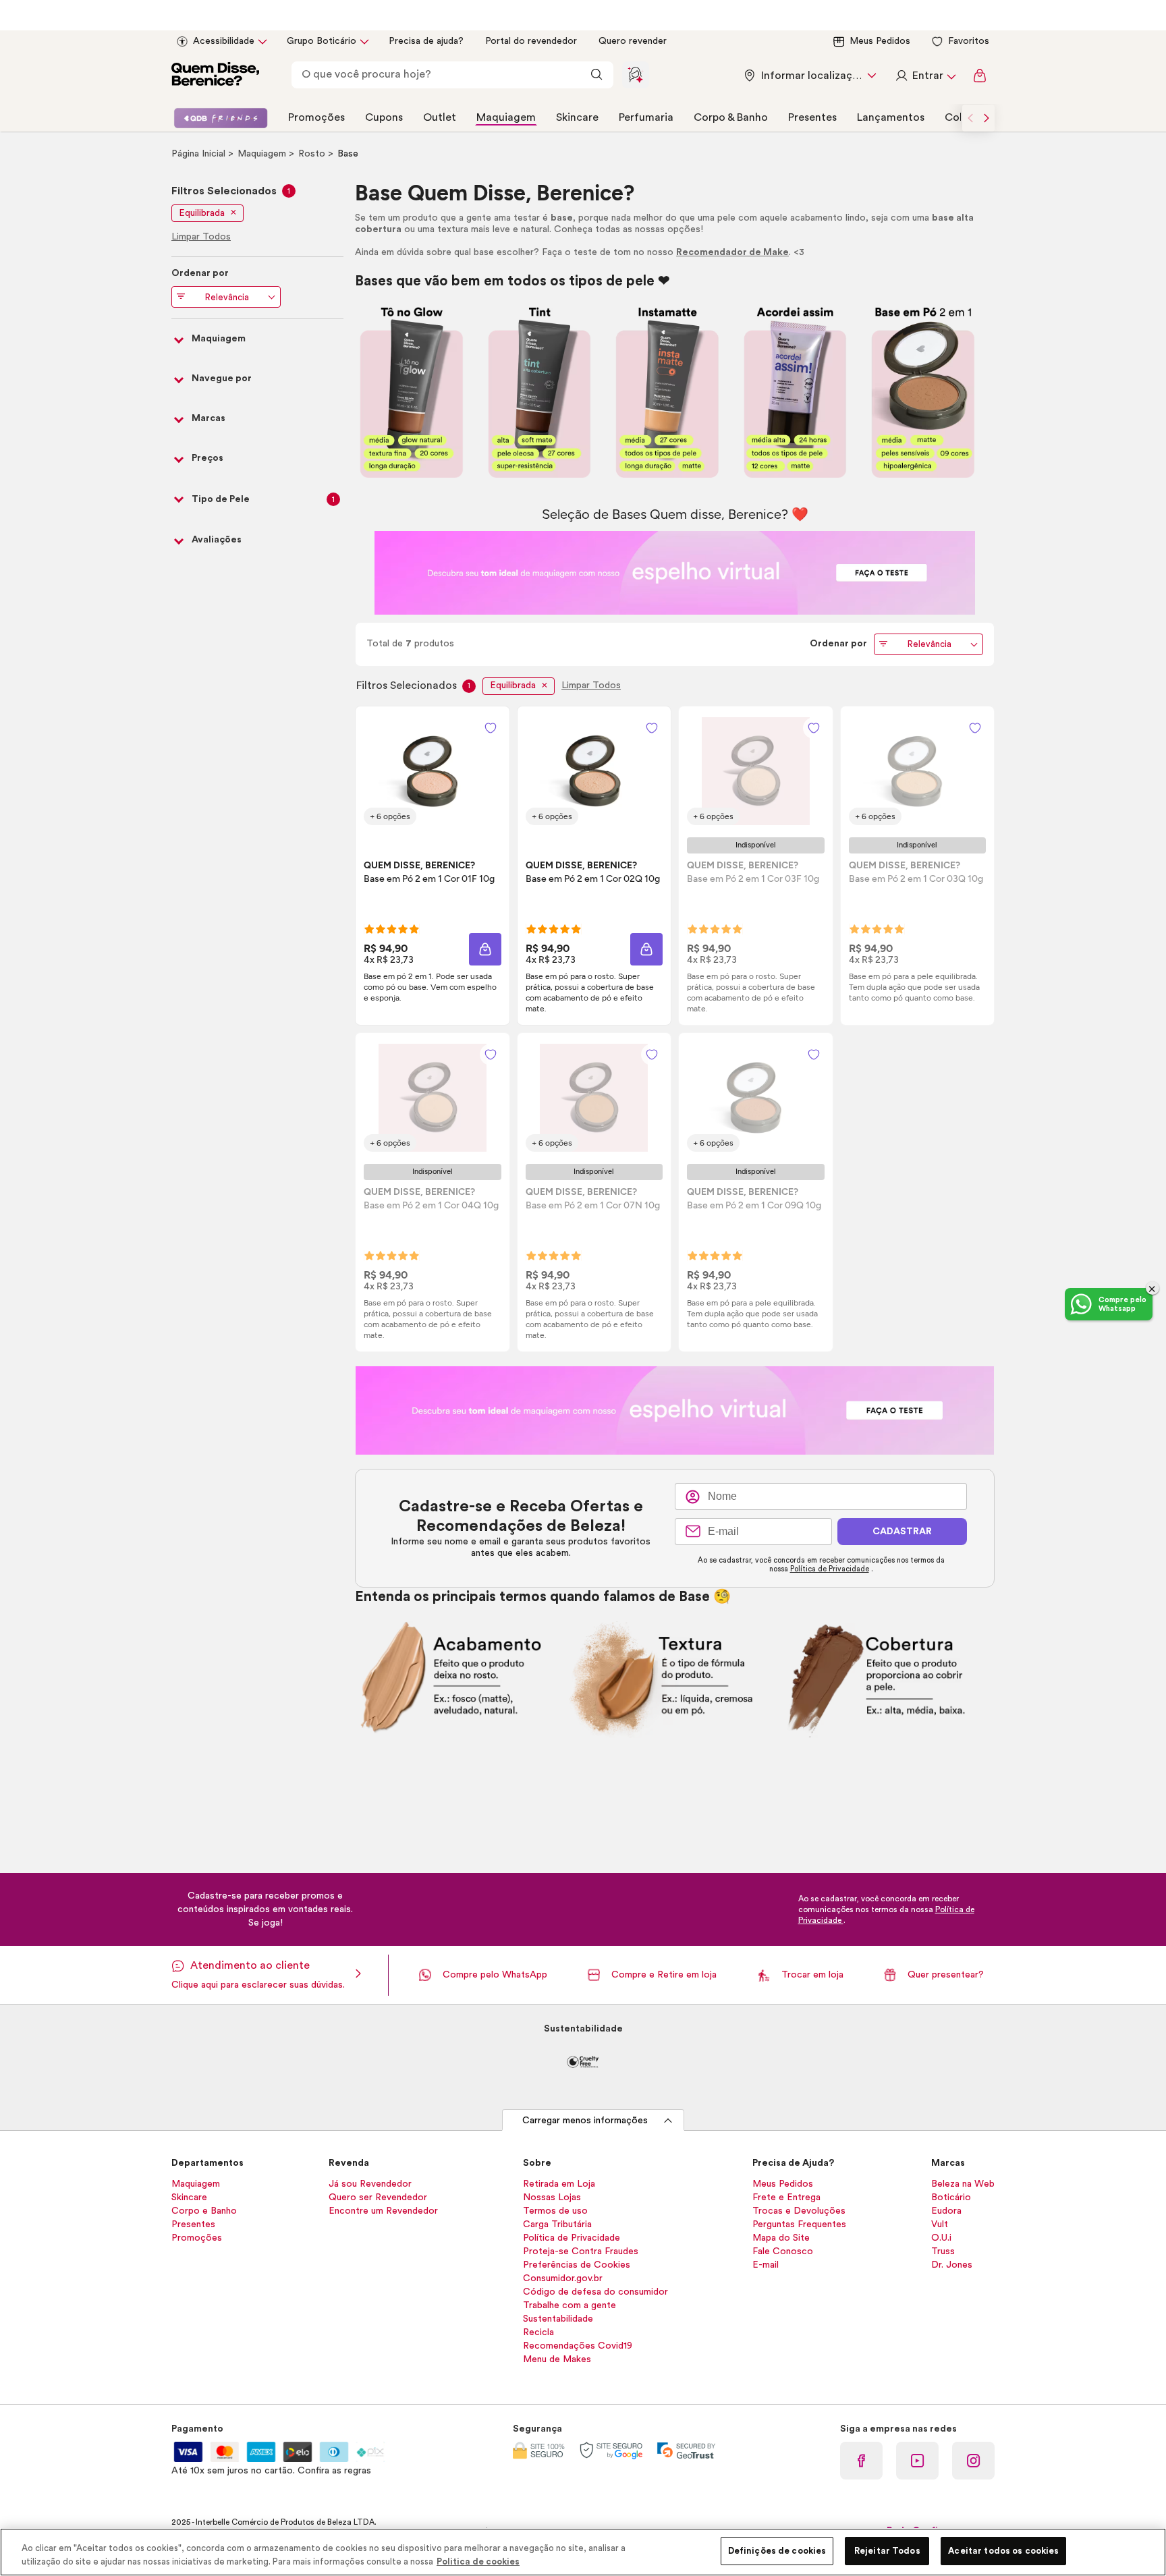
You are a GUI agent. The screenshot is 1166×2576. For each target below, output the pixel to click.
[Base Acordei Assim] (795, 392)
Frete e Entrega (786, 2197)
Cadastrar (902, 1532)
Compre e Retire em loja (664, 1975)
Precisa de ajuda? (426, 41)
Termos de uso (555, 2211)
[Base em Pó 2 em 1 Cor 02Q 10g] (594, 771)
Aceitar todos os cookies (1003, 2551)
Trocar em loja (812, 1975)
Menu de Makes (557, 2359)
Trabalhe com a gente (570, 2305)
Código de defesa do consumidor (595, 2292)
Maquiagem (506, 117)
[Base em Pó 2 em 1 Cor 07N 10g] (594, 1098)
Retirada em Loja (559, 2184)
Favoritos (969, 41)
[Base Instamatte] (667, 392)
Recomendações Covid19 (578, 2346)
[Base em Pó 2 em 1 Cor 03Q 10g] (917, 771)
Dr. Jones (952, 2265)
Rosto (313, 154)
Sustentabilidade (558, 2319)
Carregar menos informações (585, 2121)
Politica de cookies (478, 2561)
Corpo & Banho (731, 117)
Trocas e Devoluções (799, 2211)
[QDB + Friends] (221, 118)
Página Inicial (200, 154)
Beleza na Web (963, 2184)
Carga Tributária (557, 2224)
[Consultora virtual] (636, 75)
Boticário (951, 2197)
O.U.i (941, 2238)
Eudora (946, 2211)
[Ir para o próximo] (987, 118)
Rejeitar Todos (887, 2551)
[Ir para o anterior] (970, 118)
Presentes (812, 117)
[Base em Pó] (923, 392)
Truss (943, 2251)
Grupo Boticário (322, 41)
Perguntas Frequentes (799, 2224)
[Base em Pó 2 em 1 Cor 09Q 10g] (756, 1098)
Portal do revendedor (531, 41)
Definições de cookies (777, 2551)
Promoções (316, 117)
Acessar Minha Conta (925, 76)
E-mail (766, 2265)
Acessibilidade (224, 41)
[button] (485, 949)
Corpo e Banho (204, 2211)
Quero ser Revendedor (378, 2197)
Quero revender (633, 41)
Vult (940, 2224)
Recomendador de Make (732, 252)
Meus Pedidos (880, 41)
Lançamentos (891, 117)
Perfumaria (646, 117)
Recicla (538, 2332)
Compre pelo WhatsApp (495, 1975)
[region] (583, 2552)
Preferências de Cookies (577, 2265)
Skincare (577, 117)
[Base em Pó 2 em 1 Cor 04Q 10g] (433, 1098)
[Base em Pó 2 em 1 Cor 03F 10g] (756, 771)
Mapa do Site (781, 2238)
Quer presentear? (946, 1975)
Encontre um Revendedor (383, 2211)
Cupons (384, 117)
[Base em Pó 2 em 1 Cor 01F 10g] (433, 771)
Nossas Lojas (552, 2197)
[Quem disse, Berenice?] (215, 76)
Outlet (440, 117)
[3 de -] (675, 572)
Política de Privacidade (830, 1569)
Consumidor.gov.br (563, 2278)
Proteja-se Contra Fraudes (581, 2251)
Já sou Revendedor (370, 2184)
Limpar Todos (591, 685)
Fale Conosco (783, 2251)
